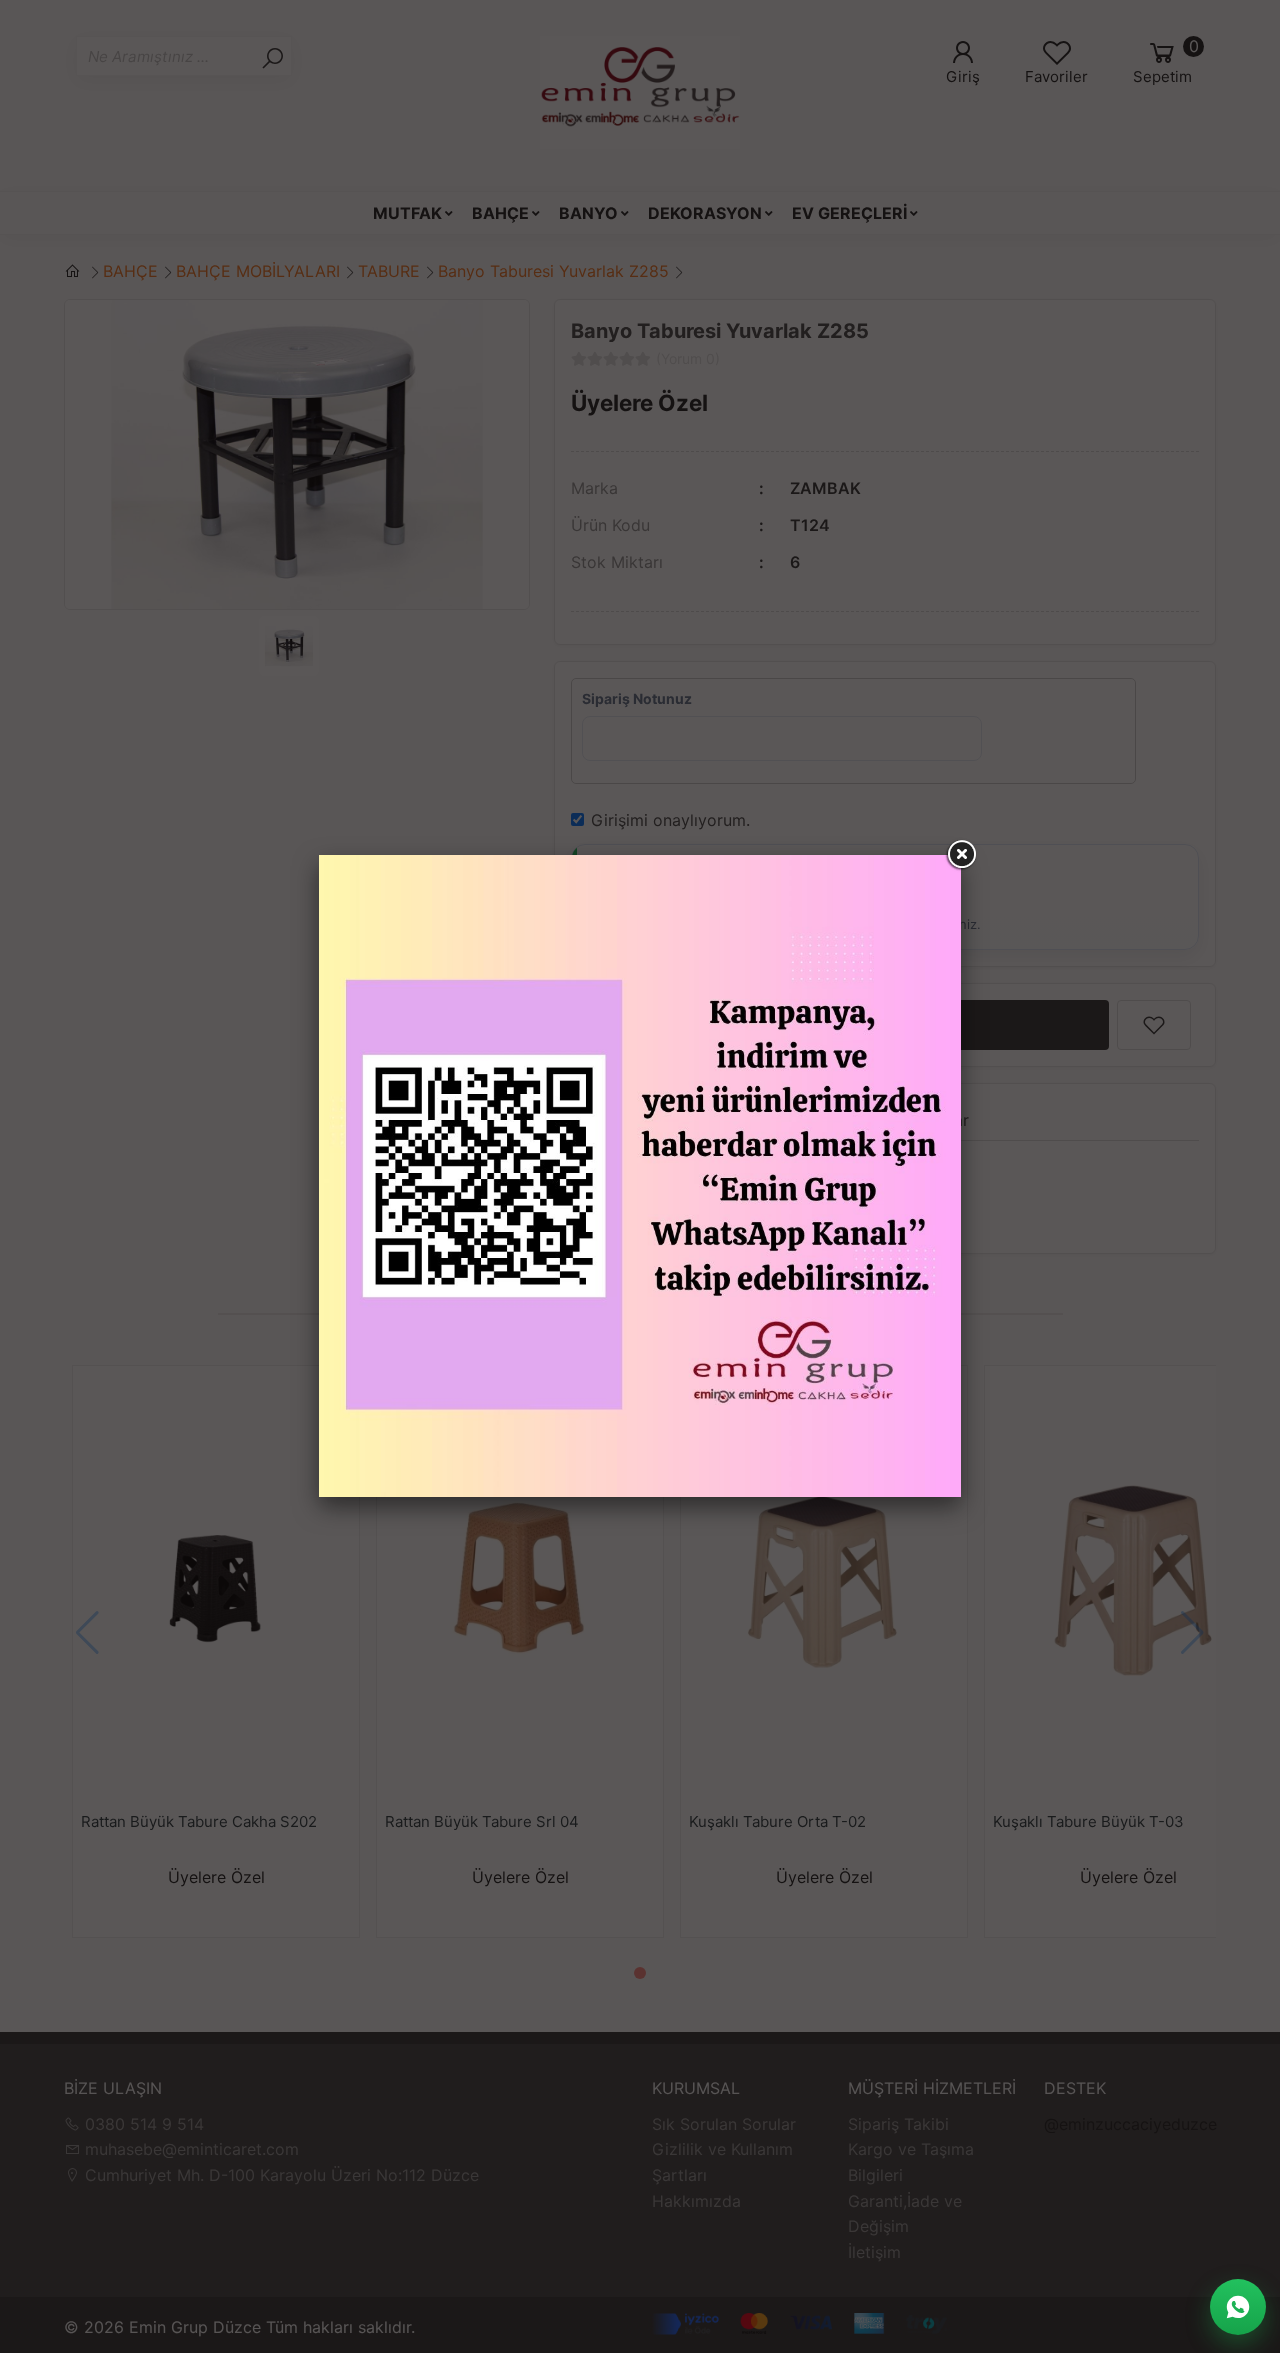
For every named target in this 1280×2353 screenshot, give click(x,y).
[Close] (961, 855)
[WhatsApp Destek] (1238, 2307)
